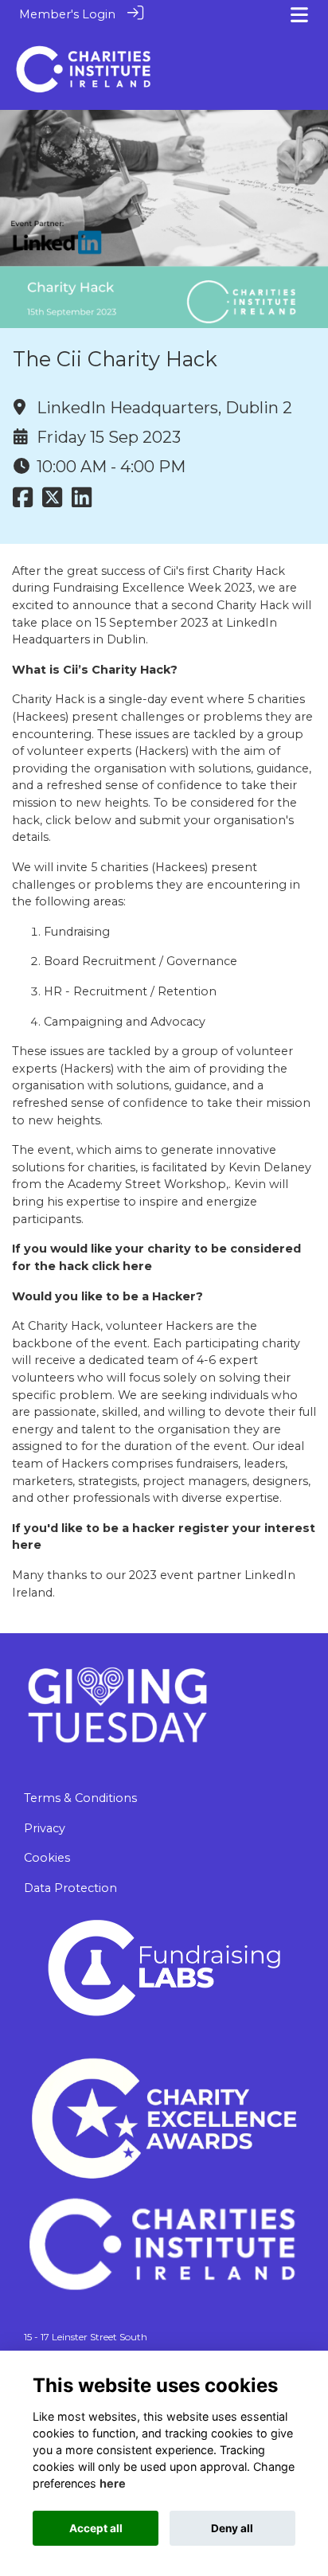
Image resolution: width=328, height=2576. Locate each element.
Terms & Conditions (80, 1798)
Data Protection (70, 1888)
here (113, 2483)
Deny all (232, 2528)
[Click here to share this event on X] (52, 502)
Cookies (47, 1858)
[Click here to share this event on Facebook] (23, 502)
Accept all (96, 2528)
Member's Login (67, 14)
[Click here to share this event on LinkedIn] (82, 502)
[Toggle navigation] (299, 15)
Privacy (45, 1828)
